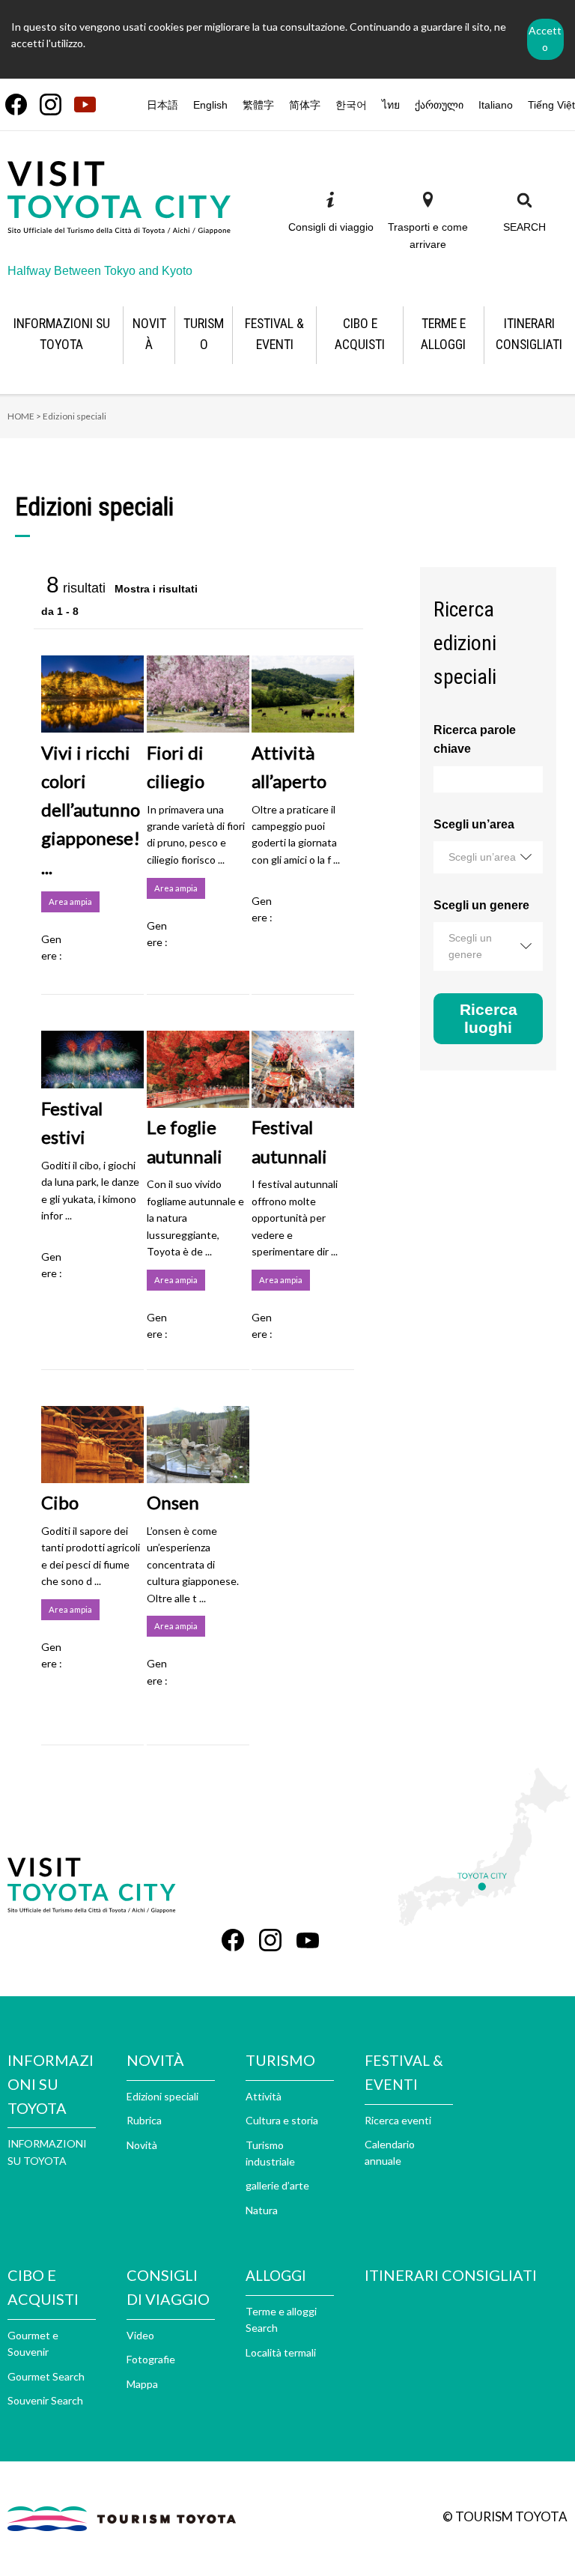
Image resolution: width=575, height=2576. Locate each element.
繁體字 (258, 105)
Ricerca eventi (398, 2120)
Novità (142, 2145)
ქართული (439, 105)
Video (140, 2335)
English (210, 105)
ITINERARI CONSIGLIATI (451, 2275)
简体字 (305, 105)
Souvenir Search (45, 2400)
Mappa (142, 2384)
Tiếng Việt (551, 105)
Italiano (496, 105)
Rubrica (144, 2120)
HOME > (24, 416)
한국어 (351, 105)
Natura (262, 2210)
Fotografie (151, 2359)
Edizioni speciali (162, 2096)
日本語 (162, 105)
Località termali (281, 2352)
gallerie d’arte (277, 2185)
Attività (264, 2096)
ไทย (391, 105)
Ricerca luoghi (489, 1018)
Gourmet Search (46, 2376)
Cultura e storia (282, 2120)
